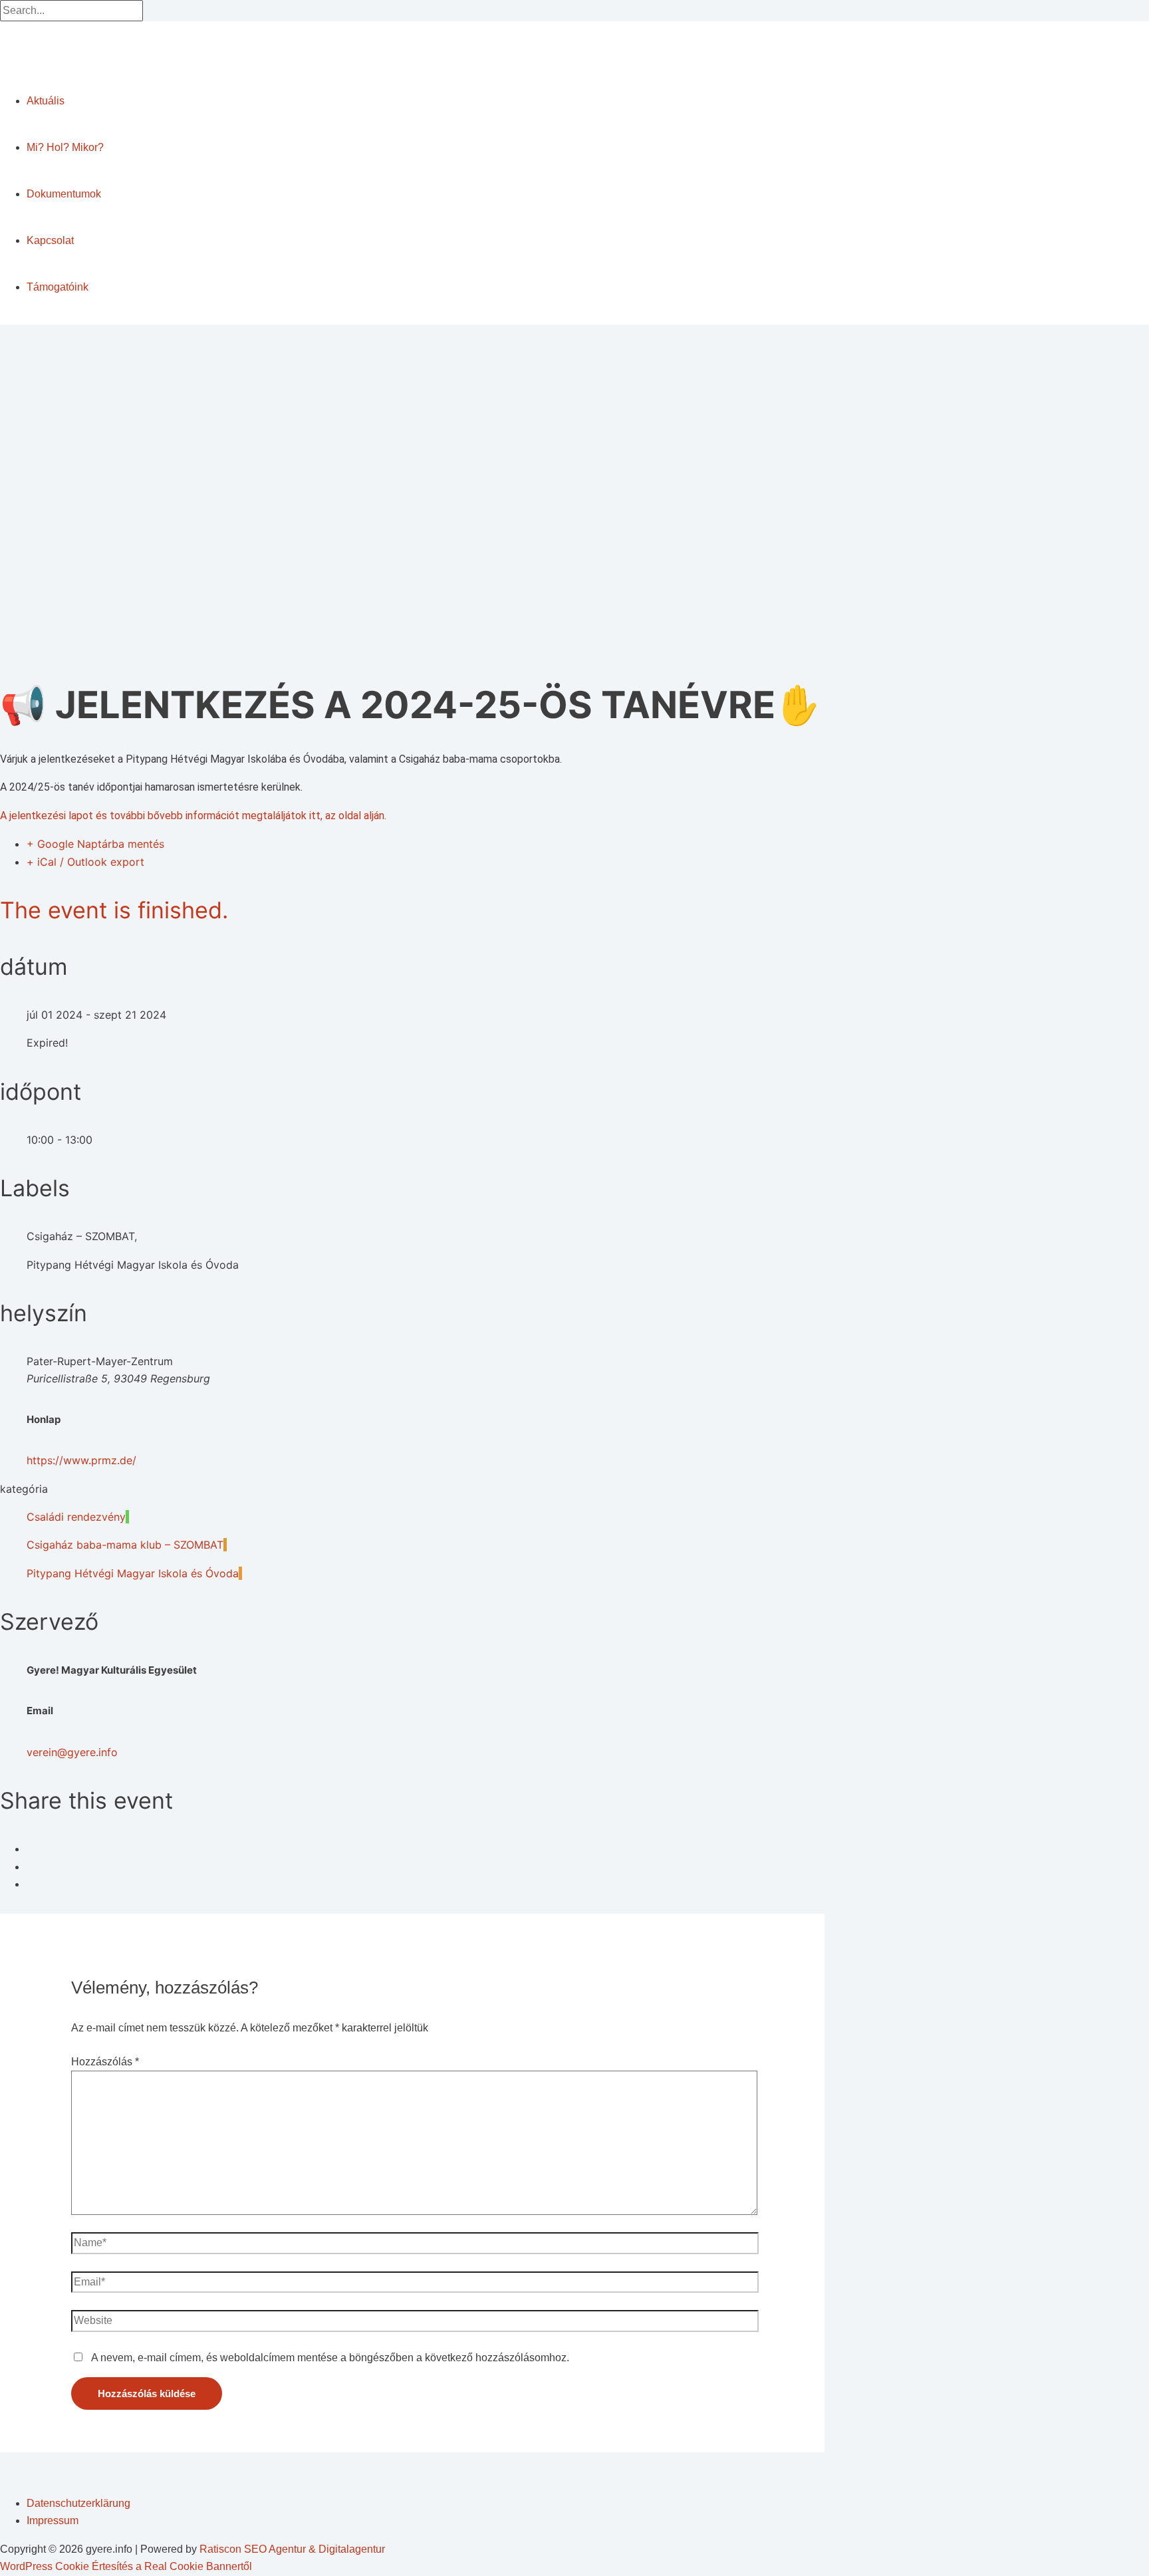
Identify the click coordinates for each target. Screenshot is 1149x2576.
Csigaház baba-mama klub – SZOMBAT (125, 1545)
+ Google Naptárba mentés (95, 844)
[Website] (415, 2324)
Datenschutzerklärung (78, 2503)
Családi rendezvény (76, 1517)
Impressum (53, 2520)
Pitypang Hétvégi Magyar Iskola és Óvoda (133, 1573)
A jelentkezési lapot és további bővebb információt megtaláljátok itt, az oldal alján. (193, 816)
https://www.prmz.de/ (81, 1460)
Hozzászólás (105, 2062)
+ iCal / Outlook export (85, 862)
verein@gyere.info (72, 1752)
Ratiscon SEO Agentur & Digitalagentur (292, 2549)
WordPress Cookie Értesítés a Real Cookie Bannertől (126, 2566)
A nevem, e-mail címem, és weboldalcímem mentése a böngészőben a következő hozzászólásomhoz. (330, 2358)
